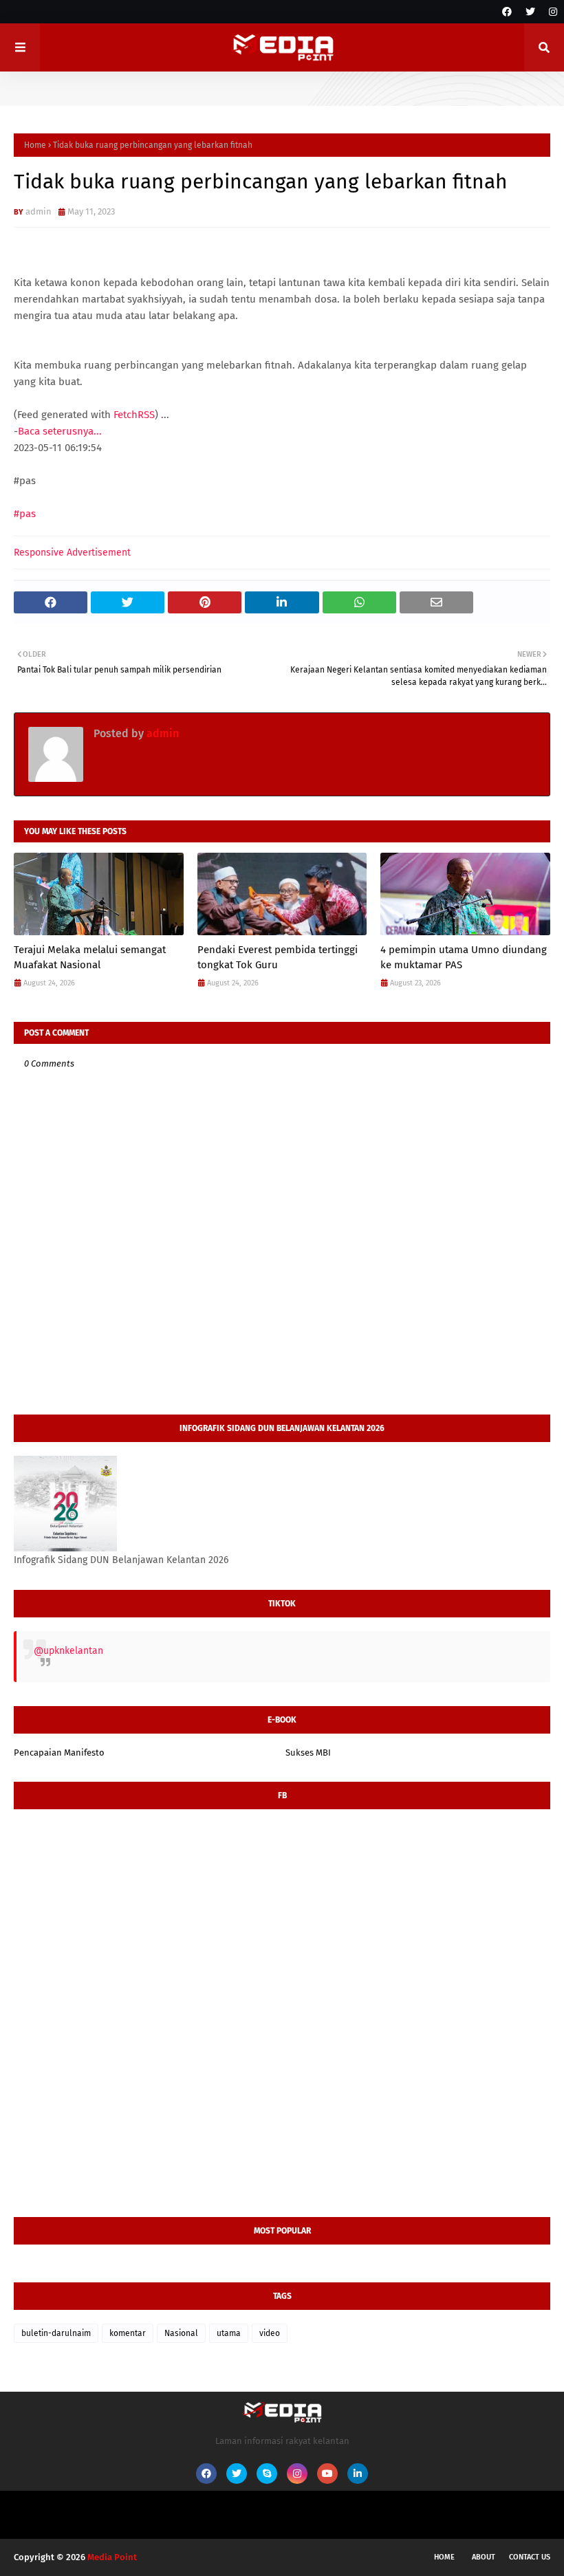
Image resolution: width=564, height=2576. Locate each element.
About (484, 2557)
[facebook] (507, 12)
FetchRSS (134, 415)
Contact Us (530, 2557)
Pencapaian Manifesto (59, 1753)
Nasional (181, 2333)
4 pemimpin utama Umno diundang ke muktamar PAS (464, 958)
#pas (25, 514)
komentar (128, 2333)
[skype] (267, 2474)
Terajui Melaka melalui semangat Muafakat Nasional (90, 958)
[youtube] (327, 2474)
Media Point (112, 2557)
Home (35, 145)
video (270, 2333)
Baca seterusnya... (60, 431)
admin (39, 211)
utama (229, 2333)
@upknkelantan (68, 1651)
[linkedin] (358, 2474)
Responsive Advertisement (72, 553)
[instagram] (551, 12)
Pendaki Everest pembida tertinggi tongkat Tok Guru (278, 958)
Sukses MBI (308, 1753)
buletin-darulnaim (56, 2333)
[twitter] (530, 12)
